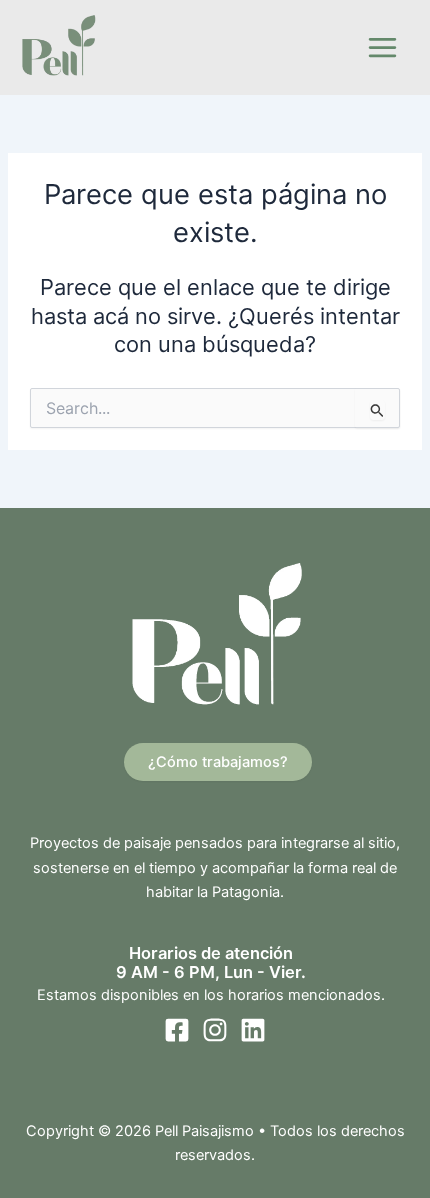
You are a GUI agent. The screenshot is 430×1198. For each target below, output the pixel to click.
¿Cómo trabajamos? (218, 762)
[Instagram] (215, 1030)
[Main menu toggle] (382, 47)
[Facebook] (177, 1030)
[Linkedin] (253, 1030)
